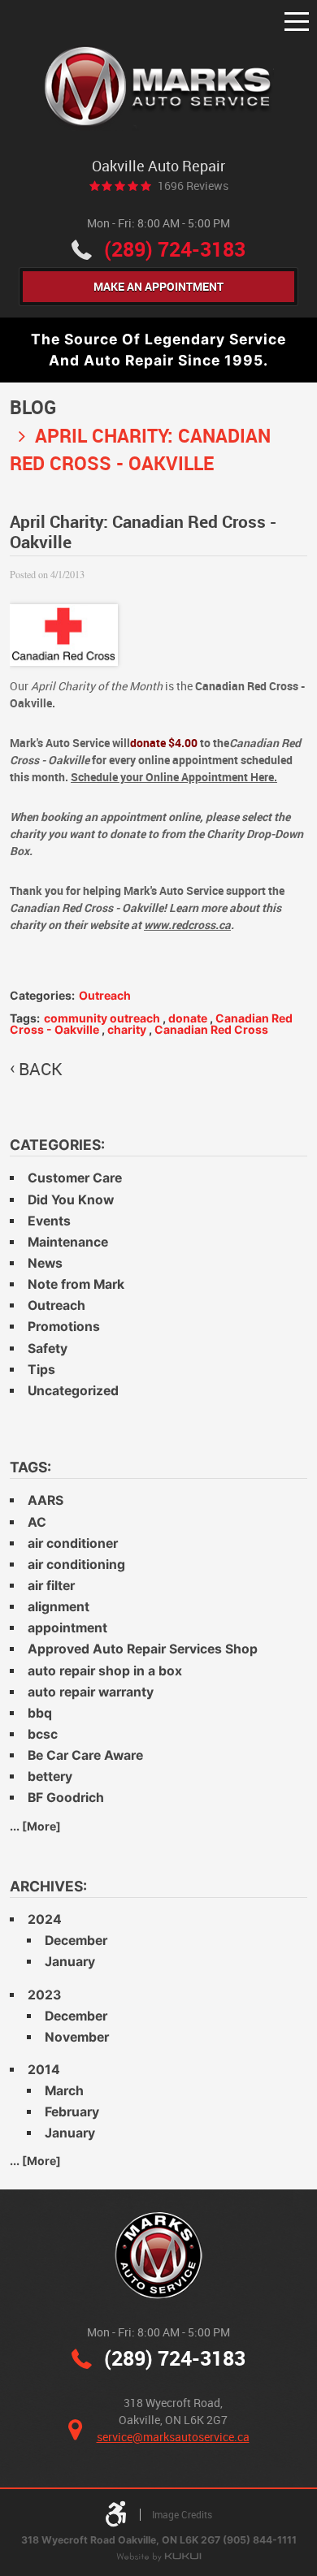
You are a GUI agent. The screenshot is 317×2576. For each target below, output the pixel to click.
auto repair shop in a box (105, 1671)
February (72, 2112)
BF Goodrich (66, 1798)
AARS (46, 1500)
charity (127, 1029)
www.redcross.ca (187, 925)
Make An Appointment (158, 286)
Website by (158, 2558)
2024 (45, 1919)
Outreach (105, 995)
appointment (67, 1628)
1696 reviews (193, 186)
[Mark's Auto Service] (159, 88)
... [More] (35, 1826)
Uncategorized (73, 1391)
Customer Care (75, 1178)
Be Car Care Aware (85, 1755)
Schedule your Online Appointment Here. (174, 777)
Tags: (30, 1467)
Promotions (64, 1327)
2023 (44, 1995)
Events (49, 1221)
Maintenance (68, 1242)
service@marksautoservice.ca (173, 2437)
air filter (51, 1586)
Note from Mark (76, 1284)
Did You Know (71, 1200)
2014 (44, 2070)
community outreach (102, 1018)
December (76, 1941)
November (77, 2037)
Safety (48, 1349)
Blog (33, 407)
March (64, 2091)
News (45, 1263)
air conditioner (73, 1543)
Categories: (57, 1145)
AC (37, 1522)
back (41, 1069)
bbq (40, 1713)
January (70, 1962)
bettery (50, 1776)
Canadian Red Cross (211, 1029)
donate (188, 1018)
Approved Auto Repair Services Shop (143, 1649)
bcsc (43, 1734)
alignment (59, 1607)
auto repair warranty (91, 1692)
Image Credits (182, 2515)
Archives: (48, 1886)
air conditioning (76, 1565)
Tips (41, 1370)
